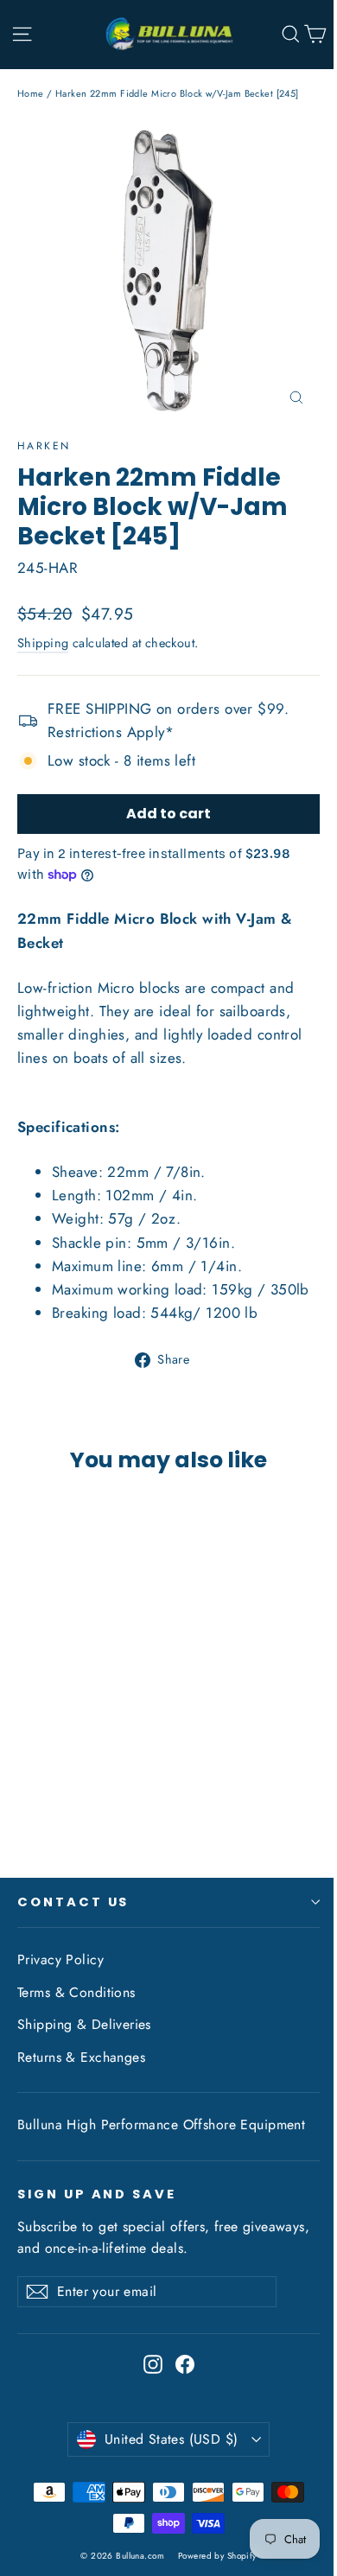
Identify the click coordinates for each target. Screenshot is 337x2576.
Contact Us (73, 1902)
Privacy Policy (60, 1959)
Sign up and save (97, 2194)
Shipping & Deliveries (84, 2024)
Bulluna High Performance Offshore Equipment (161, 2124)
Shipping (43, 643)
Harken (44, 446)
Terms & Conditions (76, 1992)
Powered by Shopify (217, 2556)
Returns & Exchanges (81, 2057)
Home (31, 93)
